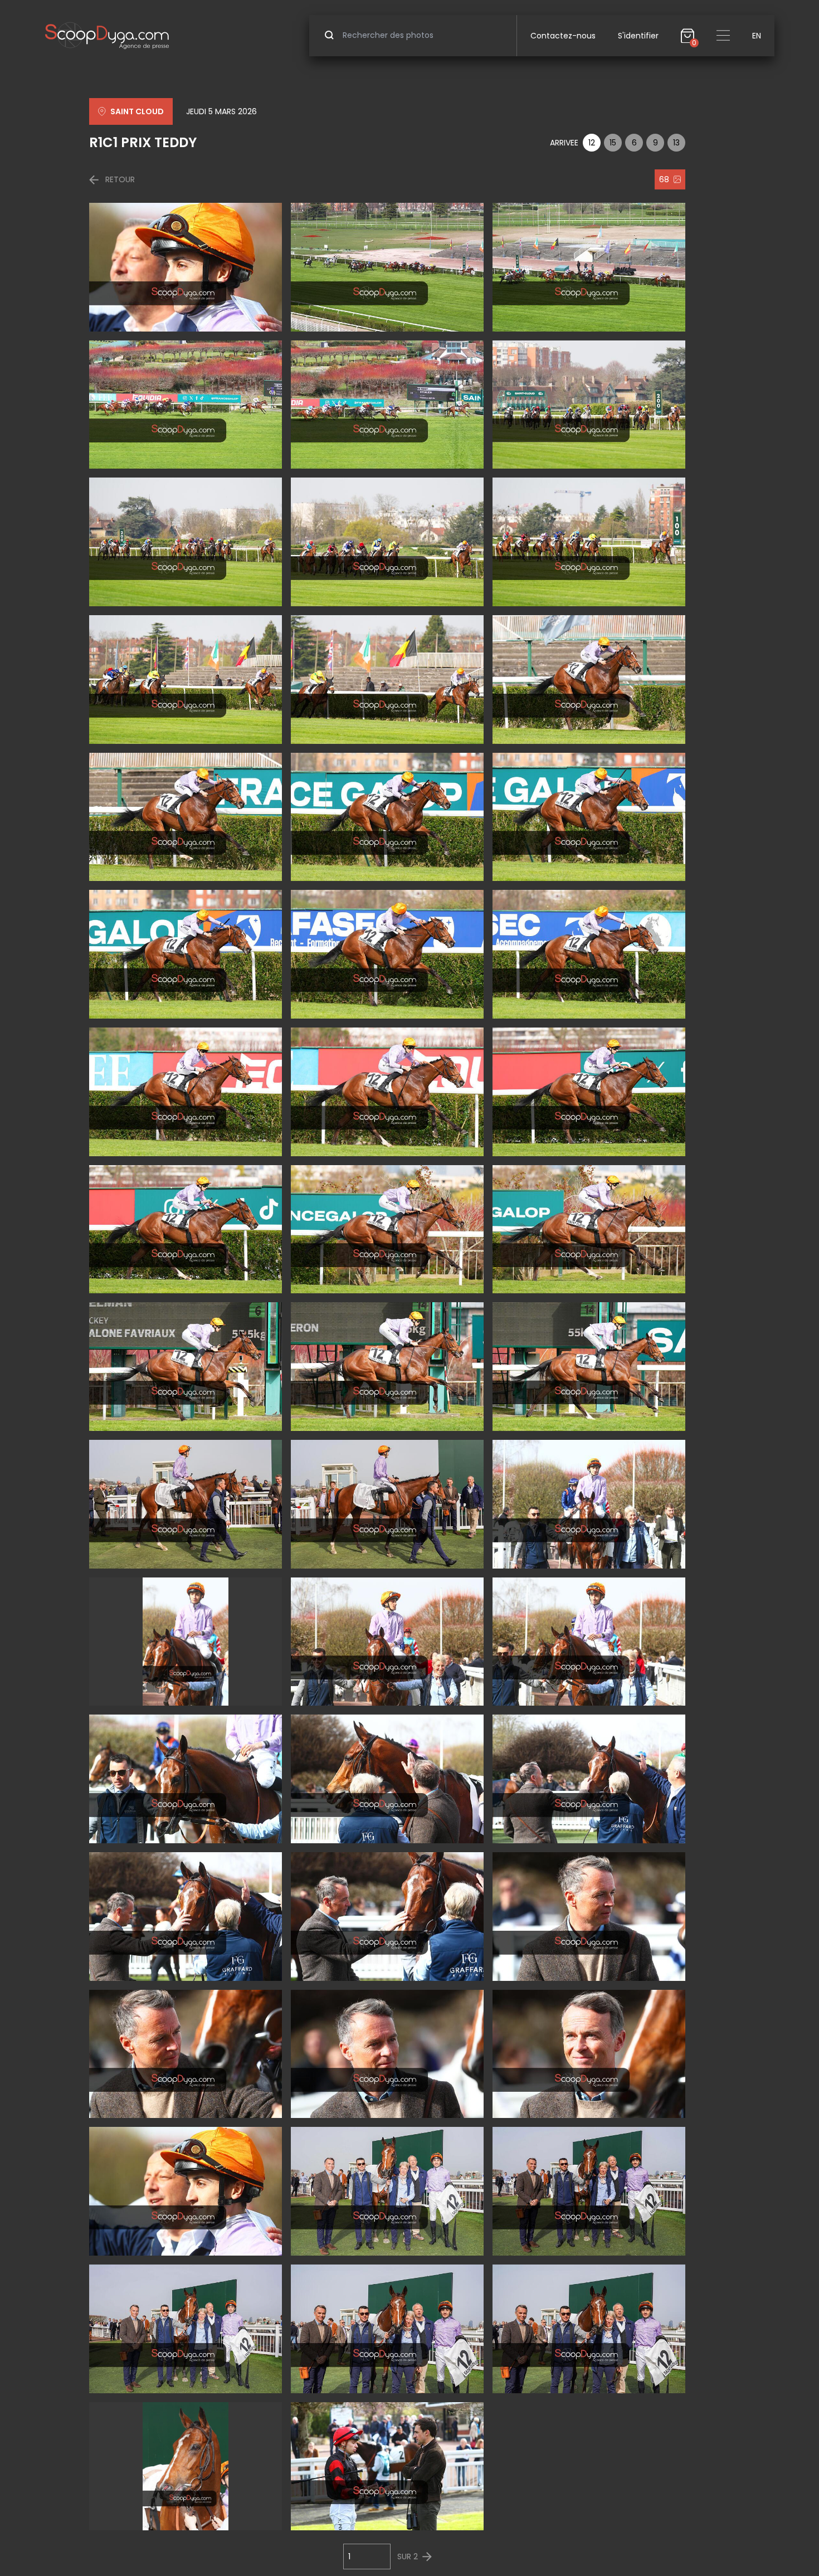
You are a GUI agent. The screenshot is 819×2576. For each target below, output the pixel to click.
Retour (120, 179)
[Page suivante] (427, 2557)
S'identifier (638, 36)
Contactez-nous (563, 36)
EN (757, 36)
